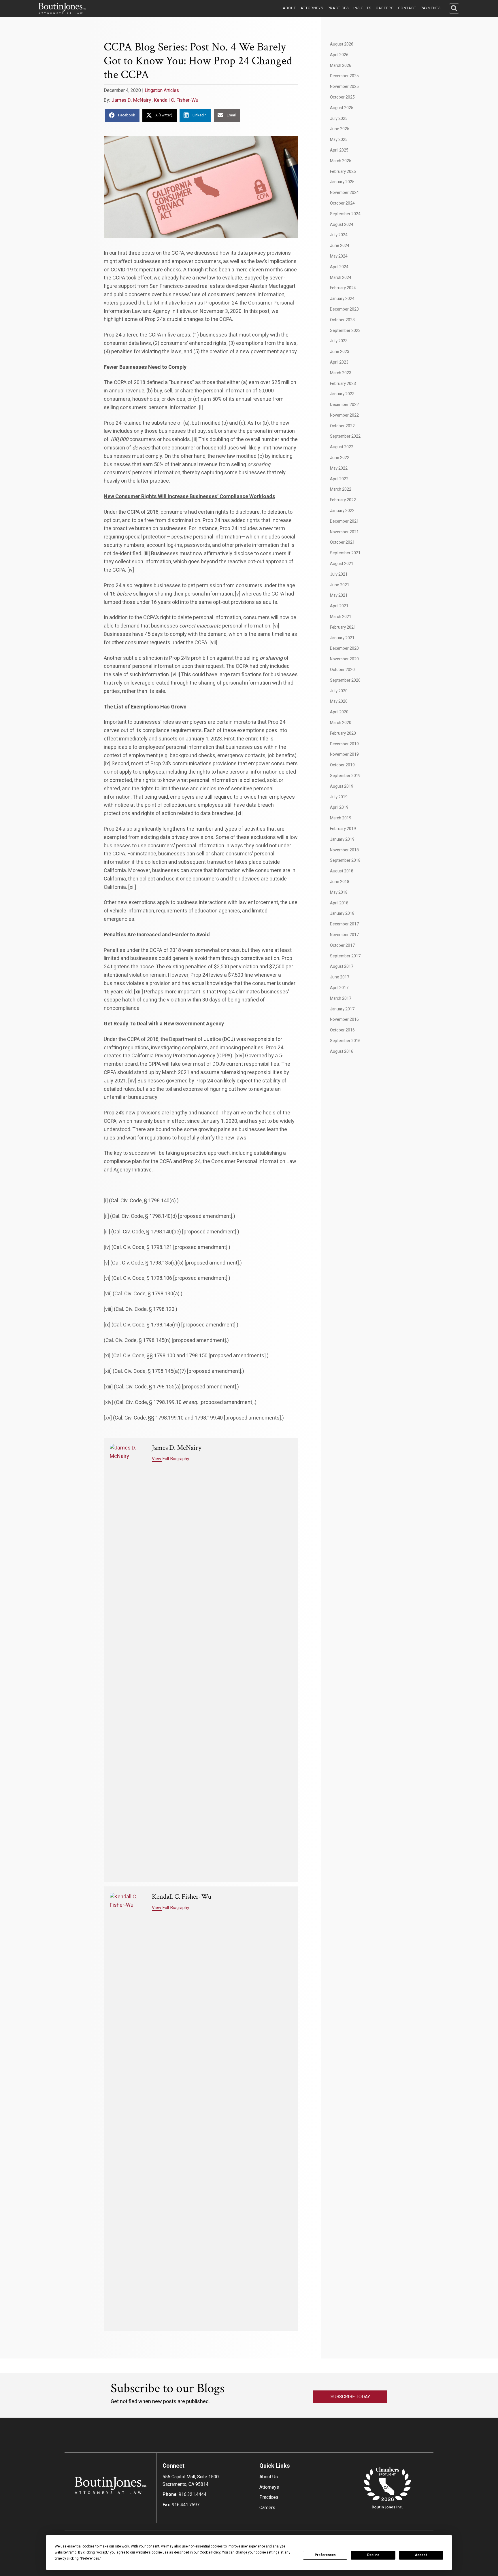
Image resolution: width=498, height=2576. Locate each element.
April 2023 (339, 362)
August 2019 (342, 786)
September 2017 (345, 956)
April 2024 (339, 267)
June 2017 (340, 977)
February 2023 (343, 384)
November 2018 (344, 850)
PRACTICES (338, 8)
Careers (267, 2508)
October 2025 (342, 97)
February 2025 (343, 172)
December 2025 (344, 76)
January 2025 (342, 182)
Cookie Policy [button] (210, 2552)
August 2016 (342, 1051)
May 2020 (339, 701)
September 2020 (345, 680)
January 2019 (342, 839)
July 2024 (339, 235)
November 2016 (344, 1019)
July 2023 (339, 341)
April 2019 (339, 807)
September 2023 (345, 331)
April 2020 (339, 712)
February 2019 (343, 829)
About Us (269, 2477)
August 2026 (342, 44)
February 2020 (343, 733)
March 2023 (341, 373)
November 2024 (344, 193)
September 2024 (345, 214)
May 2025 (339, 140)
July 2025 (339, 119)
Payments (431, 8)
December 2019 (344, 744)
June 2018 (340, 882)
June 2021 (340, 585)
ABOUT (289, 8)
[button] (454, 8)
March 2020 (341, 723)
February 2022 (343, 500)
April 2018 (339, 903)
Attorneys (269, 2487)
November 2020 (344, 659)
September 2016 (345, 1041)
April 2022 (339, 479)
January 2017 (342, 1009)
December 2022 (344, 405)
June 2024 (340, 246)
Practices (269, 2497)
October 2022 (342, 426)
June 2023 (340, 352)
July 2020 (339, 691)
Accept (421, 2555)
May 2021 (339, 595)
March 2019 (341, 818)
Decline (373, 2555)
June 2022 (340, 458)
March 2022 (341, 489)
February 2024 (343, 288)
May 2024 (339, 256)
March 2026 (341, 66)
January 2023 (342, 394)
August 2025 (342, 108)
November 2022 (344, 415)
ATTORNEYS (312, 8)
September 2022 (345, 436)
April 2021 (339, 606)
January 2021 (342, 638)
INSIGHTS (362, 8)
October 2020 (342, 670)
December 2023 (344, 309)
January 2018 (342, 913)
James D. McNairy (131, 100)
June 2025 (340, 129)
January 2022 (342, 511)
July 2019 (339, 797)
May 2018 (339, 892)
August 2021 (342, 564)
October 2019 (342, 765)
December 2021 (344, 521)
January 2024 (342, 299)
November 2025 (344, 87)
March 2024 (341, 278)
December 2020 (344, 648)
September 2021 (345, 553)
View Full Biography (170, 1459)
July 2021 (339, 574)
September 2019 (345, 776)
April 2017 (339, 988)
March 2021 (341, 617)
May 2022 (339, 468)
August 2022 (342, 447)
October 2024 (342, 203)
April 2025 (339, 150)
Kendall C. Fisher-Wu (176, 100)
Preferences (325, 2555)
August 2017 (342, 966)
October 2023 (342, 320)
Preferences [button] (90, 2558)
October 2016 (342, 1030)
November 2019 (344, 754)
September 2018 (345, 860)
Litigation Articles (162, 90)
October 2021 (342, 542)
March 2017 (341, 998)
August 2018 (342, 871)
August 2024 (342, 225)
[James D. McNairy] (128, 1660)
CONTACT (407, 8)
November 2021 (344, 532)
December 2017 (344, 924)
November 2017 (344, 935)
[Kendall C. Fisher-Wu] (128, 2109)
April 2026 (339, 55)
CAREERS (385, 8)
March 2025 (341, 161)
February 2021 (343, 627)
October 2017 (342, 945)
